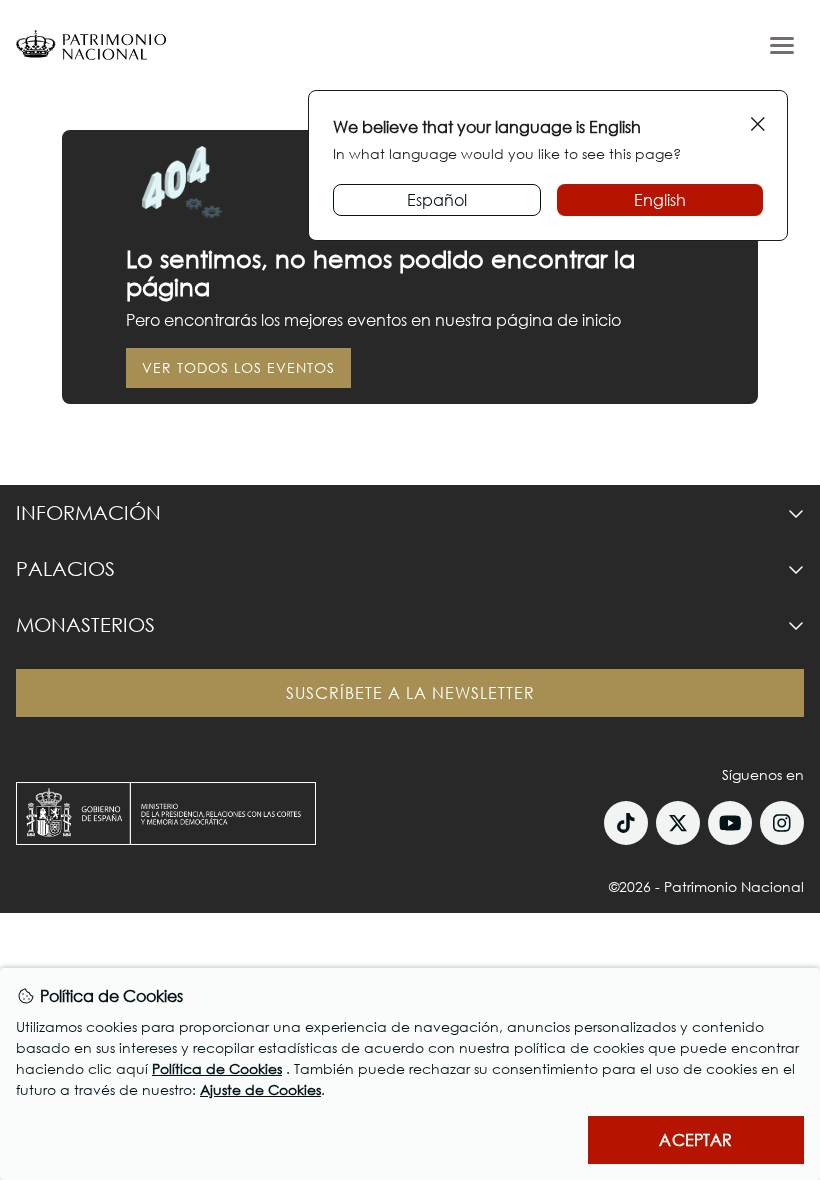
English (660, 199)
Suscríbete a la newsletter (410, 692)
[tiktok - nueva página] (626, 823)
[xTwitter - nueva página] (678, 823)
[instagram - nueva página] (782, 823)
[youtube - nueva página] (730, 823)
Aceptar (695, 1139)
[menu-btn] (782, 45)
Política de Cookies (217, 1068)
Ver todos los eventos (238, 367)
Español (437, 199)
